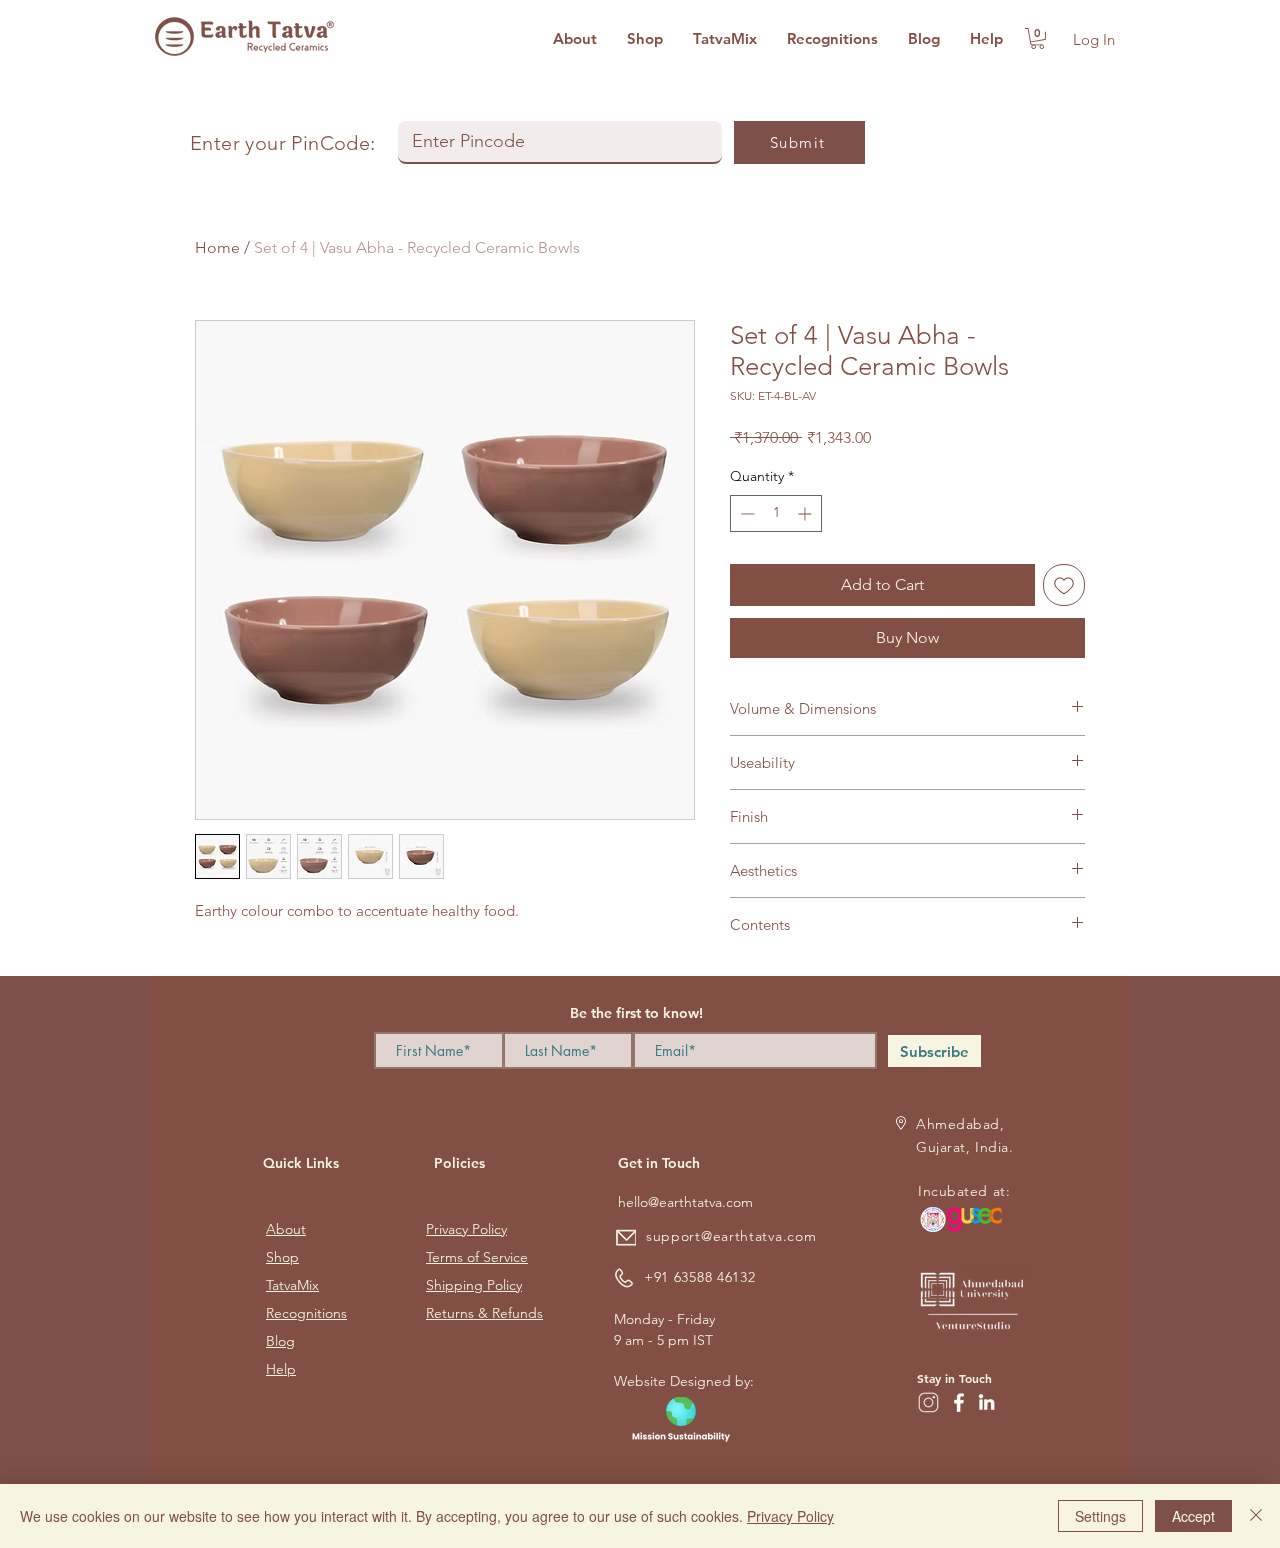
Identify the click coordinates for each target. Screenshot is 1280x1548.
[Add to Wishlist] (1064, 585)
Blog (280, 1341)
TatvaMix (292, 1285)
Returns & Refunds (484, 1313)
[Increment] (806, 513)
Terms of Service (477, 1257)
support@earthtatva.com (731, 1236)
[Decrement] (745, 513)
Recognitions (306, 1313)
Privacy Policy (466, 1229)
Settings (1100, 1516)
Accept (1193, 1516)
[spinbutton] (776, 513)
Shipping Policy (474, 1285)
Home (217, 247)
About (286, 1229)
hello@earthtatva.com (685, 1202)
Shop (282, 1257)
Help (281, 1369)
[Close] (1256, 1516)
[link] (1037, 38)
